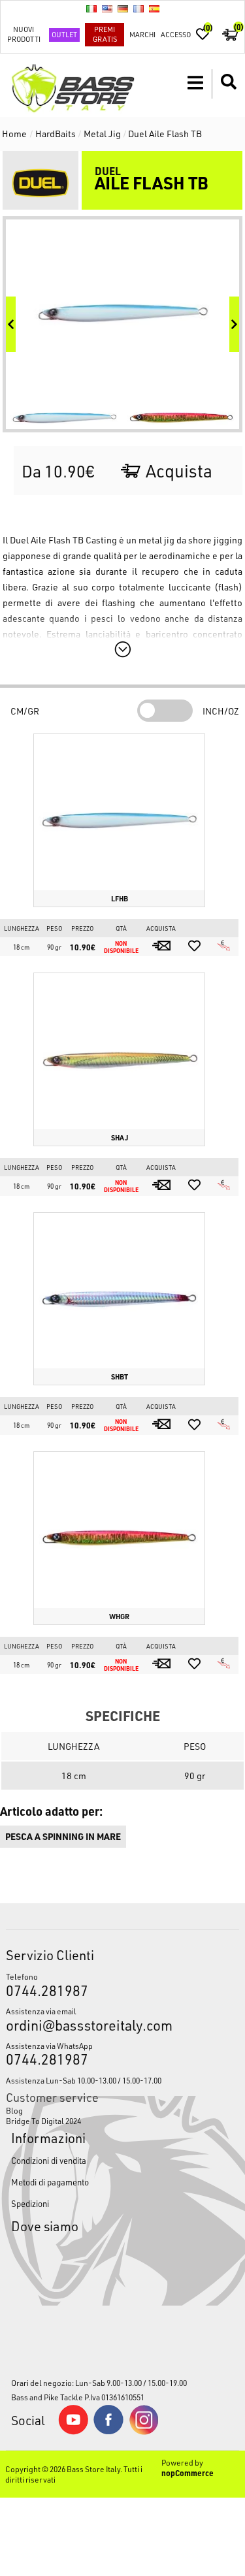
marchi (142, 34)
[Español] (154, 8)
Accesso (176, 34)
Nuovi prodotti (24, 34)
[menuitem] (122, 2110)
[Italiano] (91, 8)
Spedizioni (30, 2203)
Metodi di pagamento (50, 2182)
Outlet (64, 34)
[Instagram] (144, 2432)
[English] (107, 8)
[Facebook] (108, 2431)
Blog (14, 2110)
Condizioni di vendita (49, 2160)
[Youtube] (73, 2432)
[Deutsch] (123, 8)
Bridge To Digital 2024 (43, 2121)
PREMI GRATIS (105, 34)
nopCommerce (188, 2473)
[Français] (139, 8)
